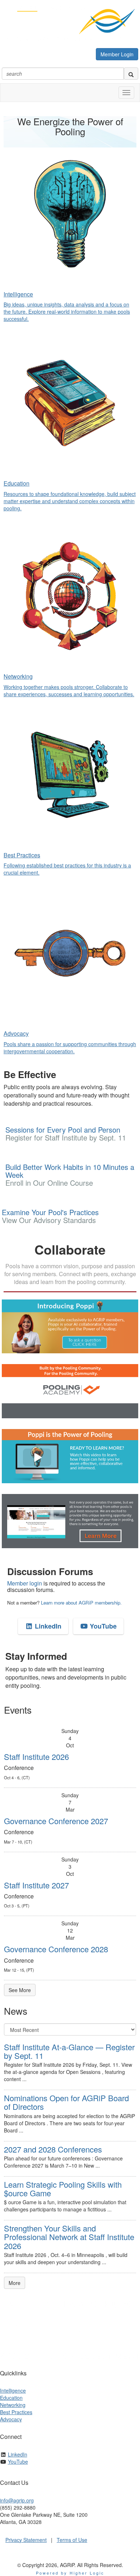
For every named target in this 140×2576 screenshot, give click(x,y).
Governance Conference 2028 (56, 1949)
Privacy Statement (26, 2540)
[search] (131, 74)
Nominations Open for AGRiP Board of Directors (66, 2102)
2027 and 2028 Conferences (53, 2149)
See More (20, 1990)
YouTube (102, 1626)
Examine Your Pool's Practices (50, 1216)
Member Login (117, 54)
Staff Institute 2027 (36, 1885)
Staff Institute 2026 (36, 1757)
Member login (25, 1583)
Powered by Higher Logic (70, 2573)
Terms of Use (72, 2540)
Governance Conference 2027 (56, 1821)
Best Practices (16, 2412)
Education (11, 2398)
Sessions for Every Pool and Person (66, 1134)
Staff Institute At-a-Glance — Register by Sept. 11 (69, 2051)
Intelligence (13, 2390)
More (15, 2283)
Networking (13, 2405)
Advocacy (11, 2419)
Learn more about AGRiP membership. (81, 1603)
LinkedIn (47, 1626)
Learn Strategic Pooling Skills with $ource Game (63, 2189)
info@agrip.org (17, 2500)
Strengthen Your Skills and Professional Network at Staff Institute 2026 (69, 2237)
